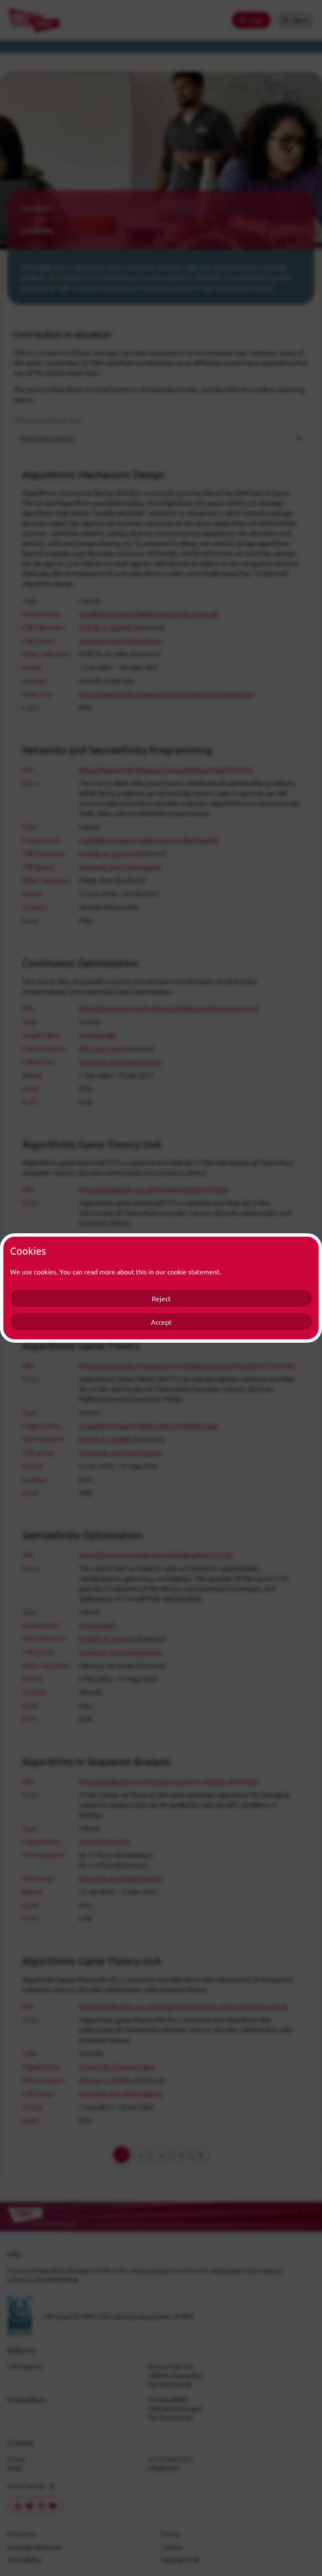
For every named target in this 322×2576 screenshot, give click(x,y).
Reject (161, 1298)
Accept (161, 1322)
